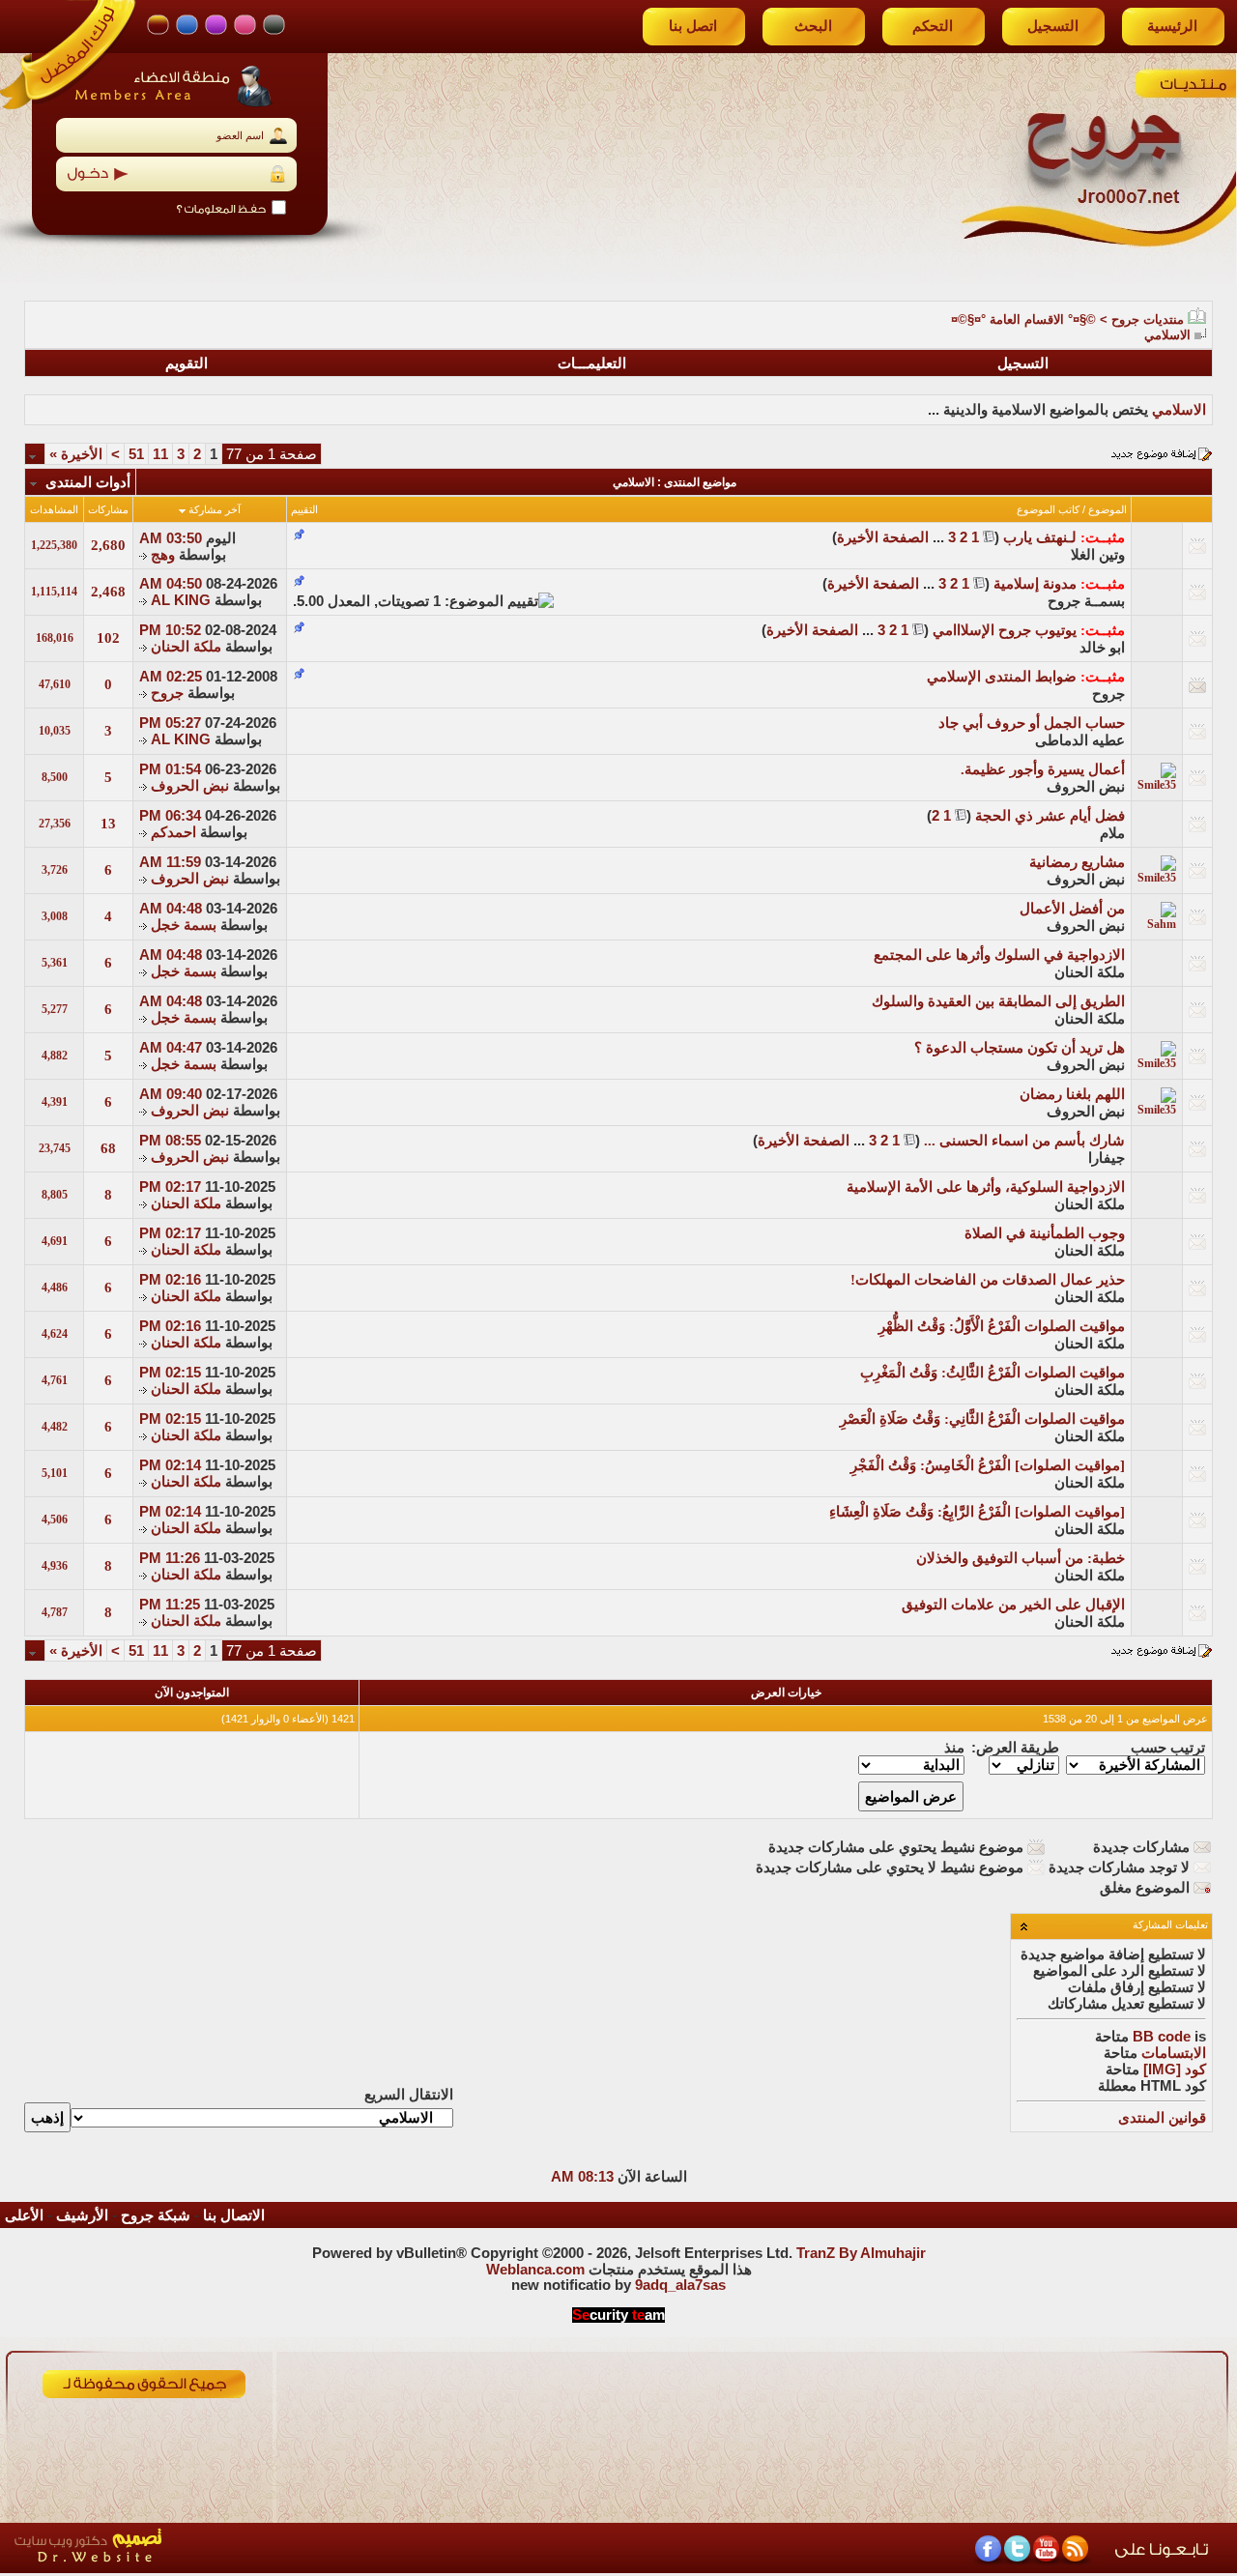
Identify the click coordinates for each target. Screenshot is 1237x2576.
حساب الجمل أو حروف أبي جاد (1032, 723)
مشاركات (108, 509)
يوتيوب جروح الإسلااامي (1005, 630)
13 (108, 824)
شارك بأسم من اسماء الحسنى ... (1024, 1141)
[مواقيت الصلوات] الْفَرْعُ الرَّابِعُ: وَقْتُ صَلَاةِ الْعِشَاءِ (977, 1512)
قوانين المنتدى (1162, 2118)
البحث (813, 26)
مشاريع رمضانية (1077, 862)
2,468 (108, 592)
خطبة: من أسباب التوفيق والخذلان (1021, 1558)
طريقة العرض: (1015, 1748)
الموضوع (1108, 509)
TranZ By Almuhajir (861, 2253)
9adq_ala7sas (680, 2285)
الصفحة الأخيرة (883, 537)
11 (160, 454)
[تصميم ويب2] (179, 2568)
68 (108, 1148)
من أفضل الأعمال (1072, 909)
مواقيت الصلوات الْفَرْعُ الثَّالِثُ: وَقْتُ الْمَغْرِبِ (992, 1373)
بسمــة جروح (1086, 601)
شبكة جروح (156, 2215)
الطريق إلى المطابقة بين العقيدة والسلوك (998, 1001)
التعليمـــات (592, 363)
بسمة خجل (184, 925)
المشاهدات (54, 509)
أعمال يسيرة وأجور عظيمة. (1043, 769)
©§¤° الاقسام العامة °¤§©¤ (1023, 319)
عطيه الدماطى (1080, 740)
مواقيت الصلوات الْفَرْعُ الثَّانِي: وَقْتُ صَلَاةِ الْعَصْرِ (982, 1419)
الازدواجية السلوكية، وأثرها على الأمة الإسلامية (986, 1187)
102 (108, 638)
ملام (1112, 833)
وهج (163, 555)
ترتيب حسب (1168, 1748)
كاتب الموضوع (1048, 509)
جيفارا (1107, 1158)
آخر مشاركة (215, 509)
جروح (1108, 694)
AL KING (181, 600)
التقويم (187, 363)
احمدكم (173, 832)
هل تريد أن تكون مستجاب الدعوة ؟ (1020, 1048)
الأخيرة (76, 454)
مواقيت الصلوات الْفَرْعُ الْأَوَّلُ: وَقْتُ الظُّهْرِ (1002, 1326)
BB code (1162, 2037)
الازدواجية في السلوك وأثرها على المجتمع (999, 955)
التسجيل (1053, 26)
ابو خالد (1102, 648)
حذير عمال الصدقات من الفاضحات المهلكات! (988, 1280)
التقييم (304, 509)
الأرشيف (82, 2215)
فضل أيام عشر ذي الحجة (1050, 816)
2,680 (108, 545)
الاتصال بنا (234, 2215)
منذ (954, 1748)
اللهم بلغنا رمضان (1072, 1094)
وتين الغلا (1098, 555)
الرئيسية (1172, 26)
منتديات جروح (1148, 319)
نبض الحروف (1086, 787)
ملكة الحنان (186, 647)
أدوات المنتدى (88, 482)
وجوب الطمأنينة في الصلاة (1045, 1233)
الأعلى (24, 2215)
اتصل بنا (693, 26)
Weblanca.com (535, 2270)
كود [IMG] (1175, 2069)
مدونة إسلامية (1035, 584)
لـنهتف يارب (1040, 537)
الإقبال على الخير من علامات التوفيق (1013, 1605)
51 (136, 454)
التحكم (933, 26)
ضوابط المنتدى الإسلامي (1002, 677)
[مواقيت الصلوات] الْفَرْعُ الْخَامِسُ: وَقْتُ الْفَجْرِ (988, 1465)
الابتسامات (1174, 2053)
